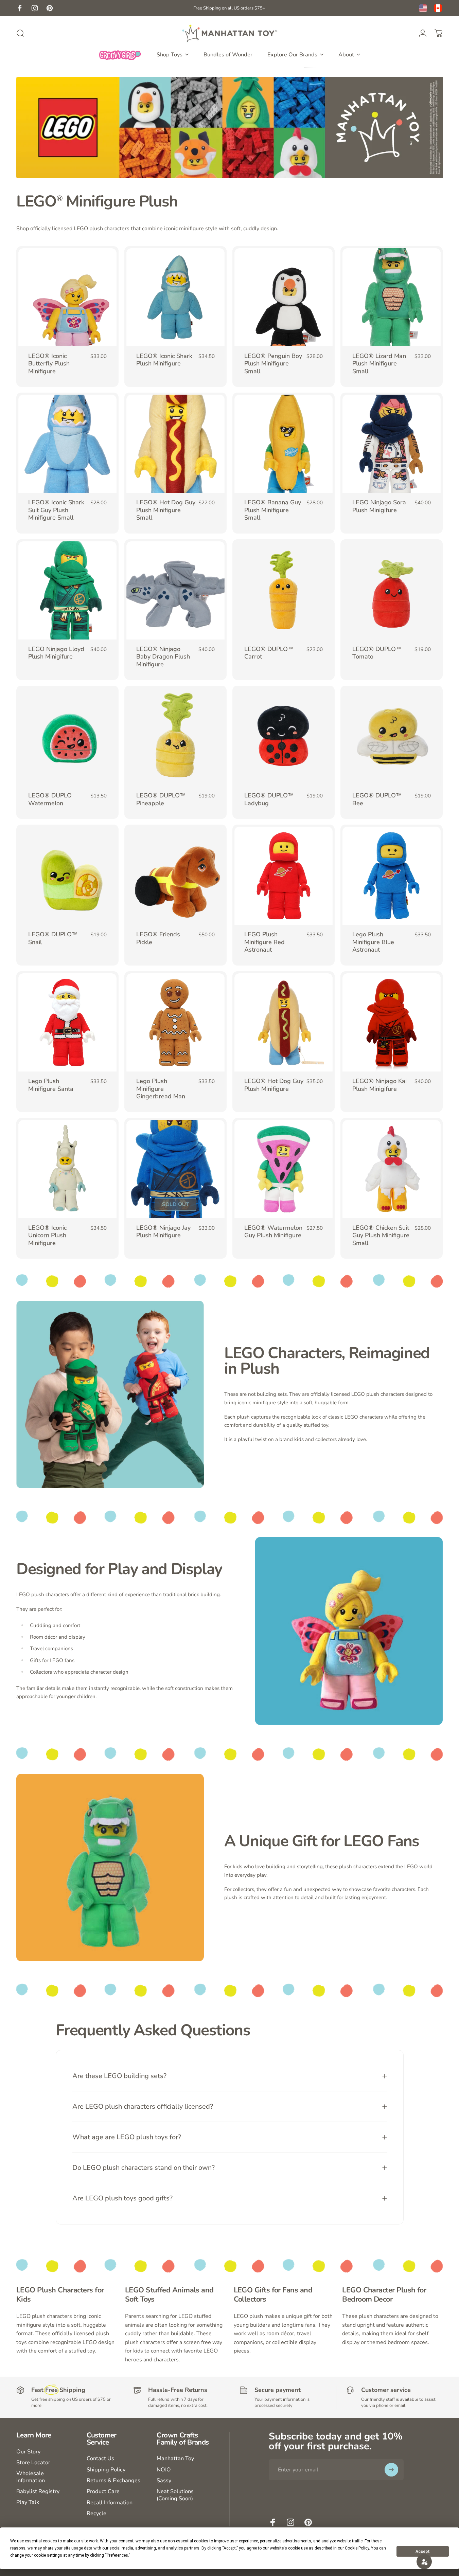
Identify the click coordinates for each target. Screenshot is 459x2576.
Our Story (28, 2452)
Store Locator (33, 2463)
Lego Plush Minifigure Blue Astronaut (373, 942)
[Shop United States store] (423, 8)
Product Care (103, 2491)
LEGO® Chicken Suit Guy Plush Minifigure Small (381, 1235)
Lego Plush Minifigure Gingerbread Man (161, 1089)
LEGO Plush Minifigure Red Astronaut (264, 942)
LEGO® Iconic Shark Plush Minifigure (164, 360)
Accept (423, 2552)
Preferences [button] (117, 2555)
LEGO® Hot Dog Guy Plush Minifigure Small (166, 510)
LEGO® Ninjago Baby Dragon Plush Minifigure (163, 657)
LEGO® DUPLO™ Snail (53, 938)
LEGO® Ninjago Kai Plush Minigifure (379, 1085)
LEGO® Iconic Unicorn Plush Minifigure (47, 1235)
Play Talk (28, 2502)
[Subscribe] (391, 2470)
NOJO (164, 2470)
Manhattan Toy (175, 2458)
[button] (424, 2562)
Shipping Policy (106, 2470)
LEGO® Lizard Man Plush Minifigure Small (379, 364)
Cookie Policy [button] (357, 2548)
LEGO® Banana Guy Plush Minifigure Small (273, 510)
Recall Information (110, 2503)
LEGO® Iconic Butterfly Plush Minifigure (49, 364)
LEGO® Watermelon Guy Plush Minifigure (273, 1232)
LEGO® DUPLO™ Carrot (269, 653)
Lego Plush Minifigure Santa (51, 1085)
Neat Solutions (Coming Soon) (175, 2495)
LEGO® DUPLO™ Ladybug (269, 799)
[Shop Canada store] (438, 8)
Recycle (96, 2514)
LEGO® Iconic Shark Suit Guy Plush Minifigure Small (56, 510)
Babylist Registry (38, 2491)
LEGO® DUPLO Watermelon (50, 799)
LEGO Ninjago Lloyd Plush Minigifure (56, 653)
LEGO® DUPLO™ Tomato (377, 653)
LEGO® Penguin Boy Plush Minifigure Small (273, 364)
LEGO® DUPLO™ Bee (377, 799)
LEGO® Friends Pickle (158, 938)
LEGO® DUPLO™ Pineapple (161, 799)
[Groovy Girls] (120, 55)
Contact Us (100, 2458)
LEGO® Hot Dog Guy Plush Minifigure (274, 1085)
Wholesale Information (31, 2477)
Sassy (164, 2481)
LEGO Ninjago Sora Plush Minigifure (379, 506)
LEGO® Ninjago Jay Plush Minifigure (163, 1232)
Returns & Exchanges (113, 2481)
